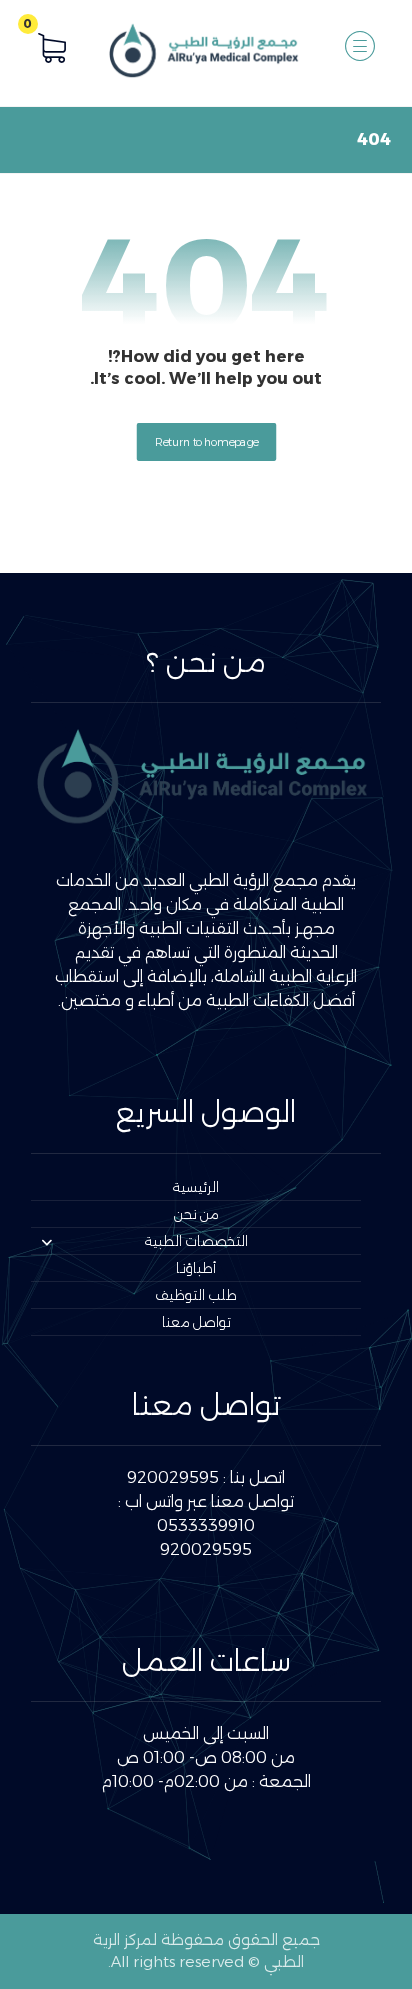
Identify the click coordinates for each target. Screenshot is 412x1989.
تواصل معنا (196, 1322)
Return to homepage (206, 441)
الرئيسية (196, 1187)
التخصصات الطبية (196, 1241)
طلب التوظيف (196, 1295)
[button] (360, 46)
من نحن (196, 1214)
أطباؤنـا (196, 1268)
